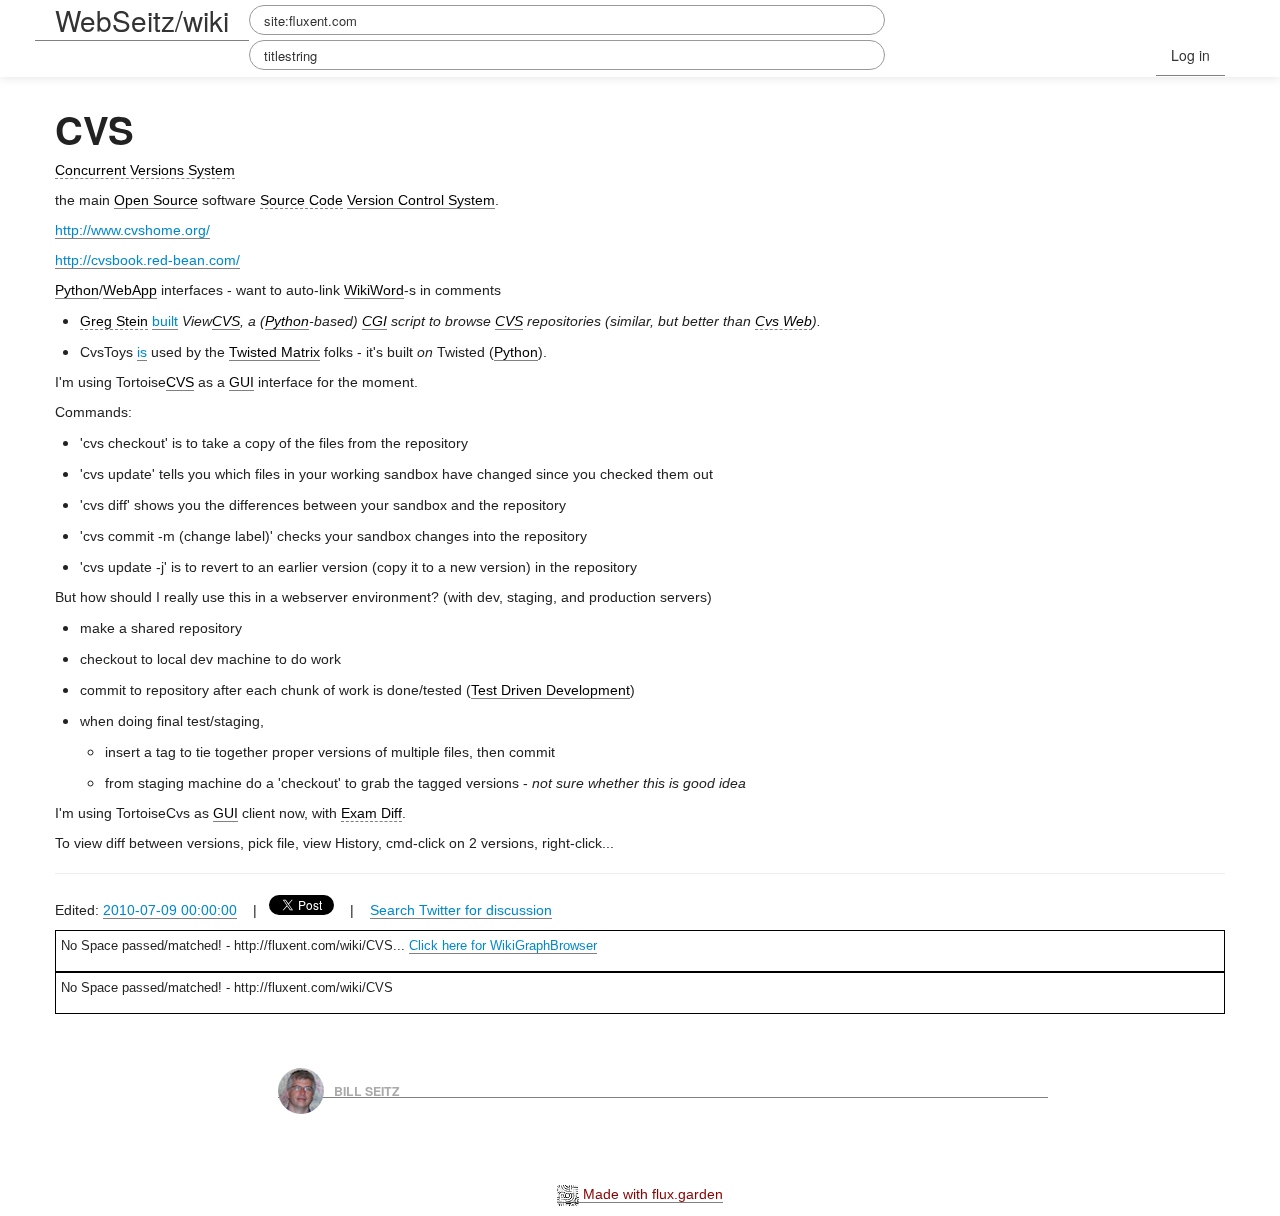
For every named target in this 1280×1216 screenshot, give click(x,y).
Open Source (156, 200)
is (142, 352)
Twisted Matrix (274, 352)
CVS (226, 321)
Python (77, 290)
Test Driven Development (550, 690)
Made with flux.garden (651, 1194)
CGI (374, 321)
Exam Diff (371, 813)
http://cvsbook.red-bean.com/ (147, 260)
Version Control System (421, 200)
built (165, 321)
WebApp (130, 290)
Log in (1190, 55)
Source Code (301, 200)
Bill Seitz (367, 1090)
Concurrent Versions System (145, 170)
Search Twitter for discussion (461, 910)
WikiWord (374, 290)
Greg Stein (114, 321)
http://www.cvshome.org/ (132, 230)
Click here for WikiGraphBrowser (503, 945)
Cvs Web (783, 321)
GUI (241, 382)
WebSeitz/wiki (142, 20)
